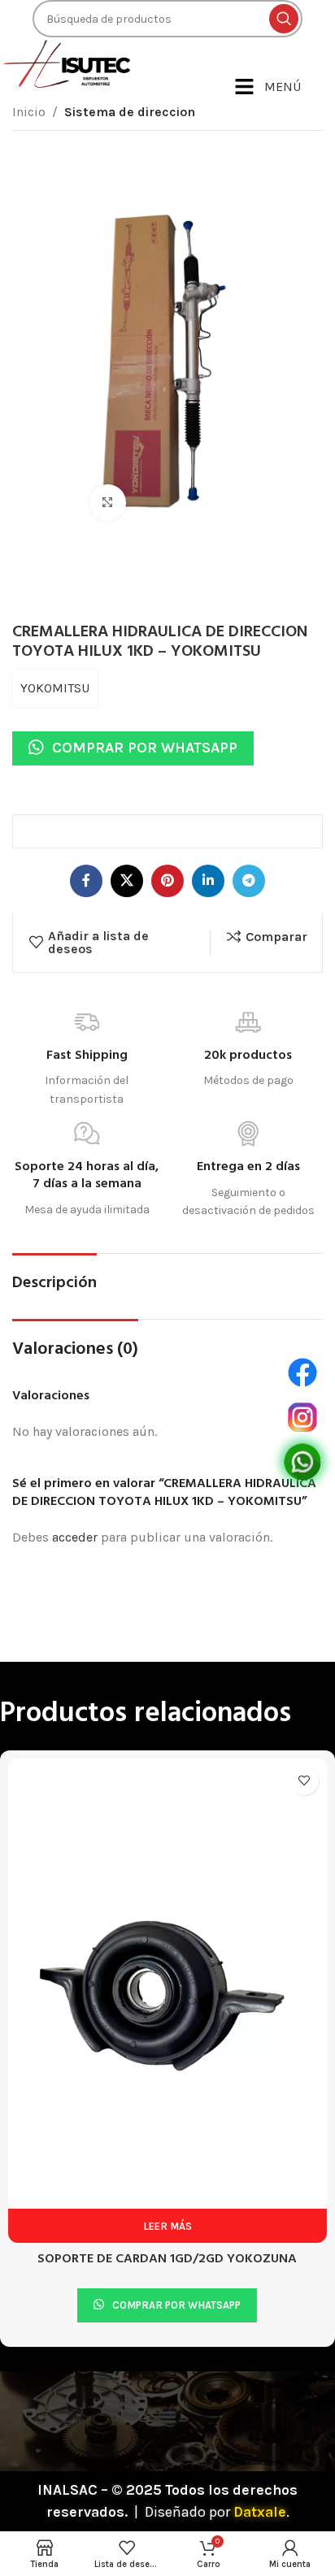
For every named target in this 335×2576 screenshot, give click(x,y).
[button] (168, 2206)
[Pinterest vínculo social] (167, 881)
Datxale (260, 2301)
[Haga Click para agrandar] (108, 503)
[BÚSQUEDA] (284, 19)
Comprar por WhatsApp (145, 748)
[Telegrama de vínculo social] (249, 881)
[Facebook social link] (86, 881)
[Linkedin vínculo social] (208, 881)
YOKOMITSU (55, 688)
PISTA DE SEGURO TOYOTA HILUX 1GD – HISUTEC (167, 2048)
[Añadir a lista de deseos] (305, 1781)
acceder (75, 1537)
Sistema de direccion (130, 112)
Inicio (29, 112)
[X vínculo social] (127, 881)
